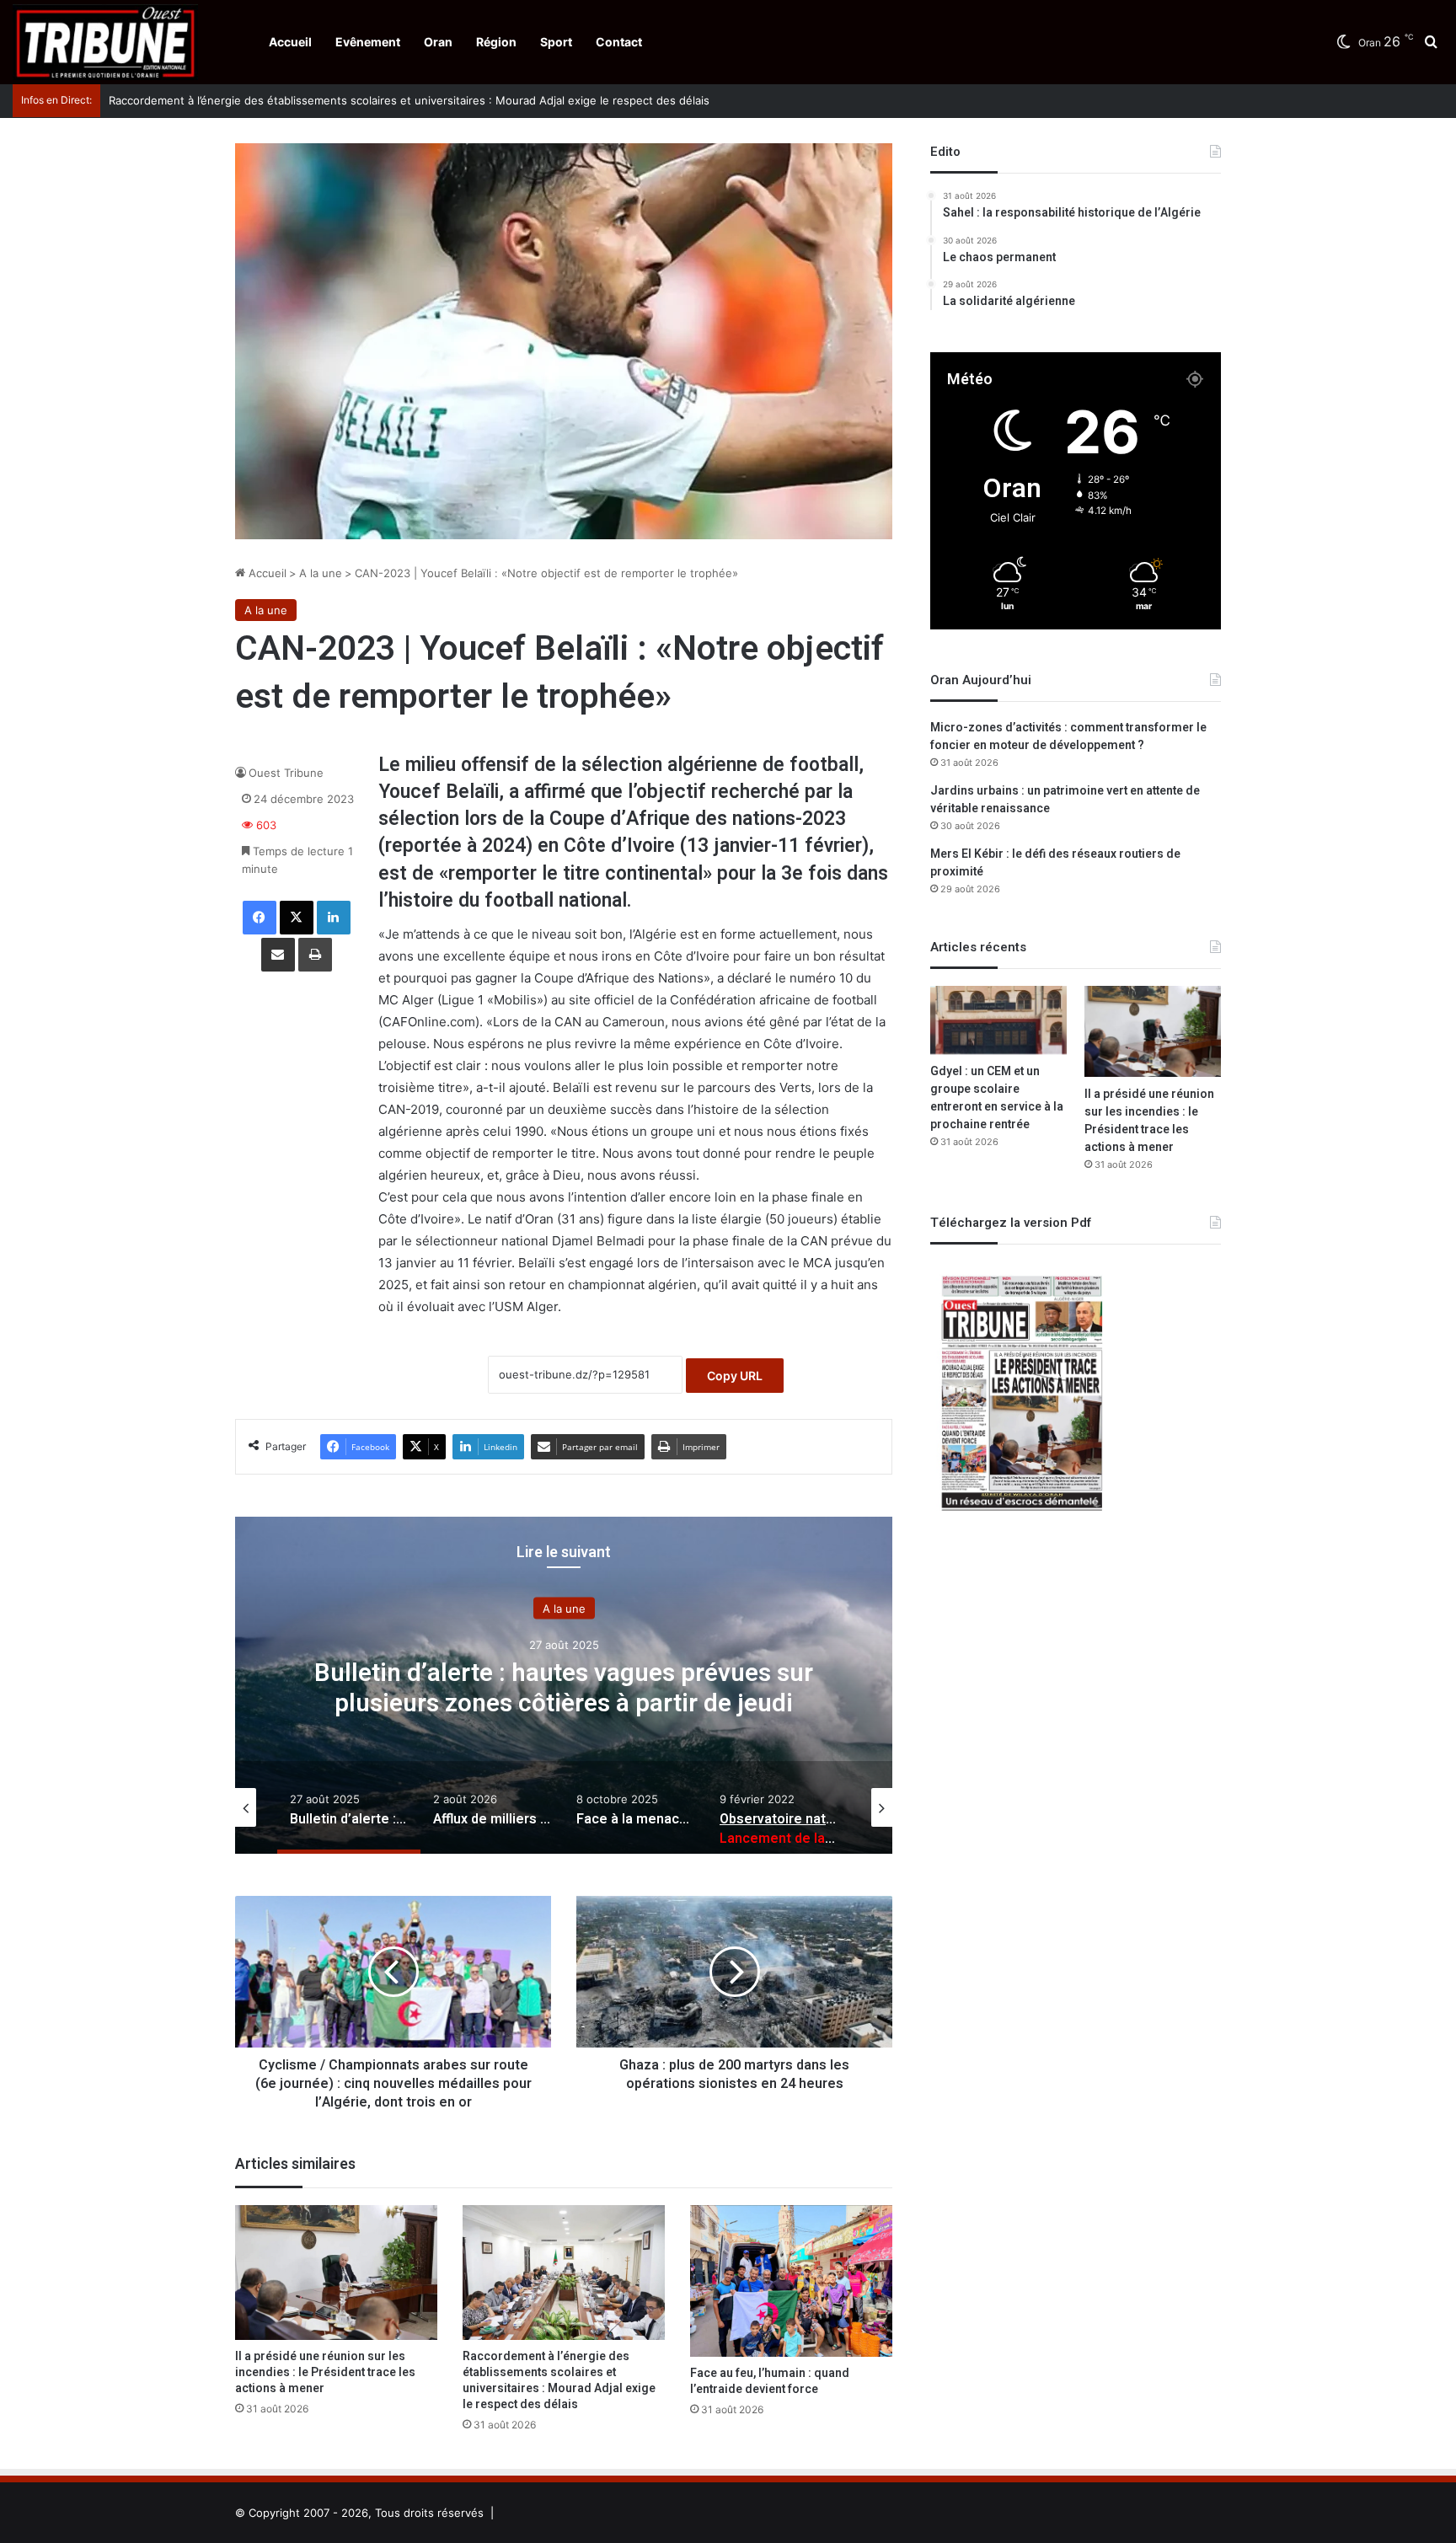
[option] (564, 1685)
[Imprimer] (315, 955)
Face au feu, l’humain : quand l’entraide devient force (770, 2381)
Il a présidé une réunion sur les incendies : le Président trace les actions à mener (325, 2372)
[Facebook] (260, 918)
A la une (321, 573)
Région (496, 42)
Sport (556, 42)
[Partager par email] (278, 955)
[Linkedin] (334, 918)
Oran (438, 42)
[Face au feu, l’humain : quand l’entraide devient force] (791, 2281)
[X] (297, 918)
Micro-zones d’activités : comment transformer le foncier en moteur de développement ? (1068, 736)
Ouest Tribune (286, 773)
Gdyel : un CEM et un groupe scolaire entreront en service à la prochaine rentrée (997, 1098)
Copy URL (735, 1376)
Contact (619, 42)
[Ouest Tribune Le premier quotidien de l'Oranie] (105, 42)
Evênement (368, 42)
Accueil (290, 42)
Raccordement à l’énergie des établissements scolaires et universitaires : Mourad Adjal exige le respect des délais (392, 100)
